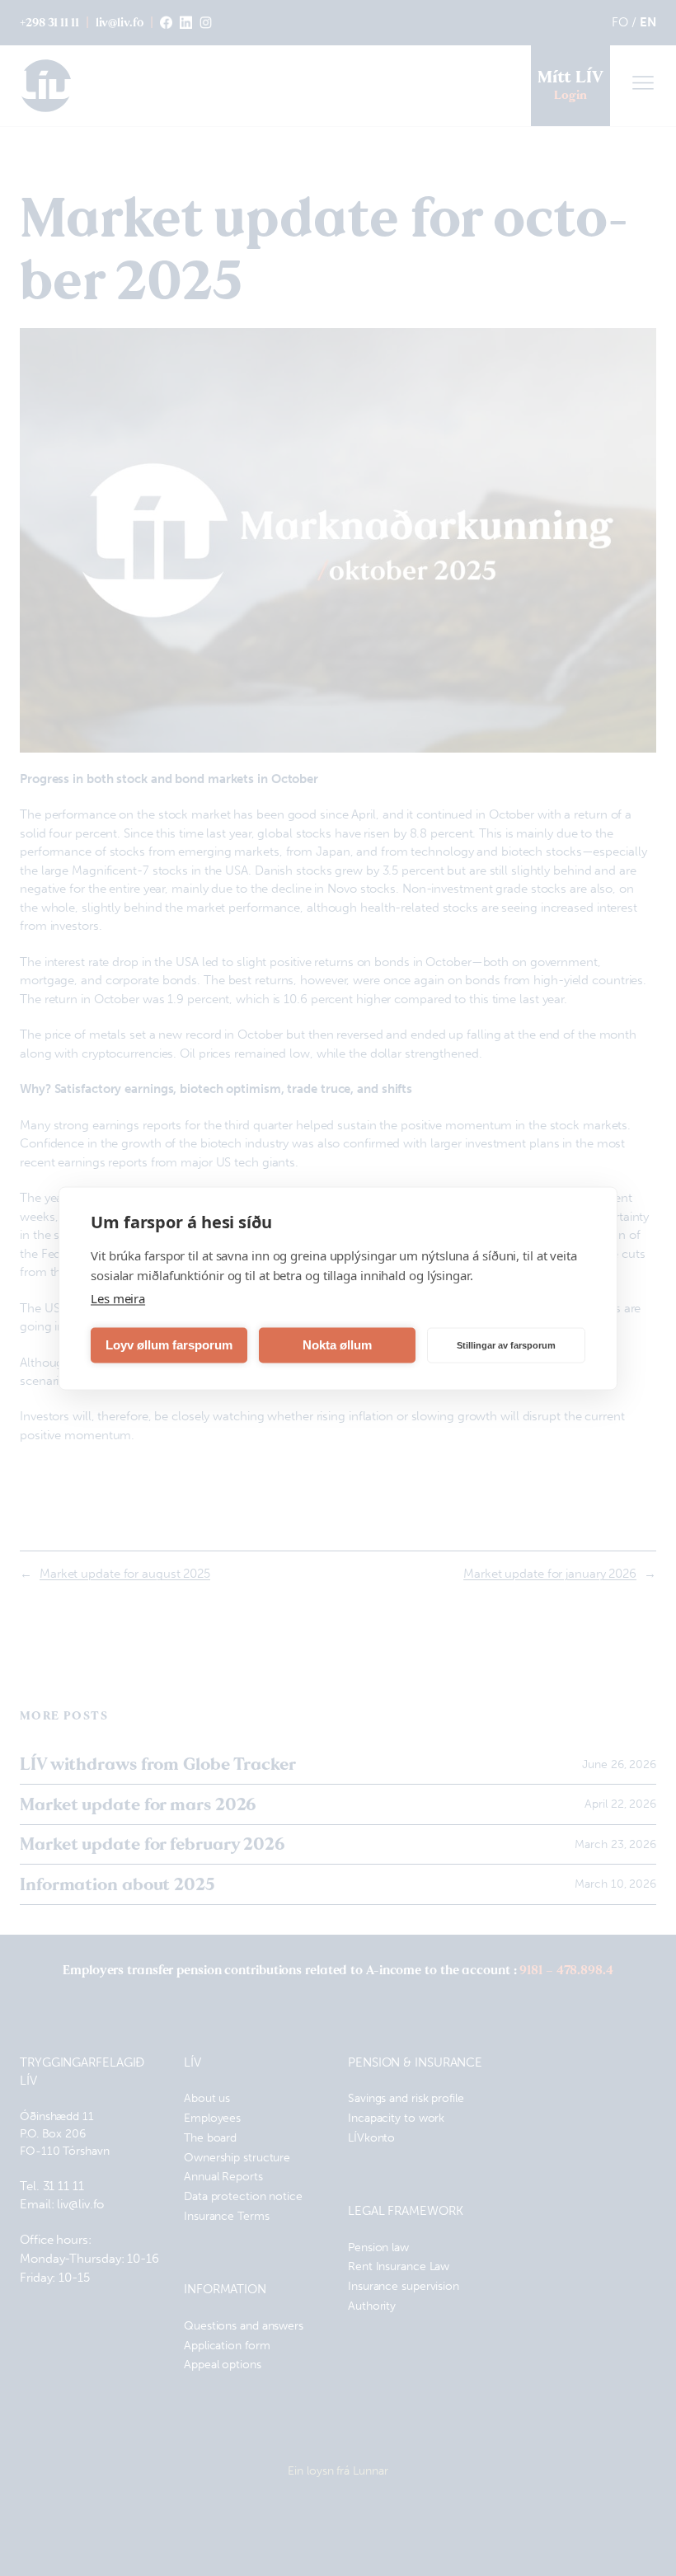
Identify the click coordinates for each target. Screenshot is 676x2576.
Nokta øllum (337, 1345)
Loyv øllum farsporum (169, 1345)
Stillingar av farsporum (506, 1345)
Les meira (118, 1297)
